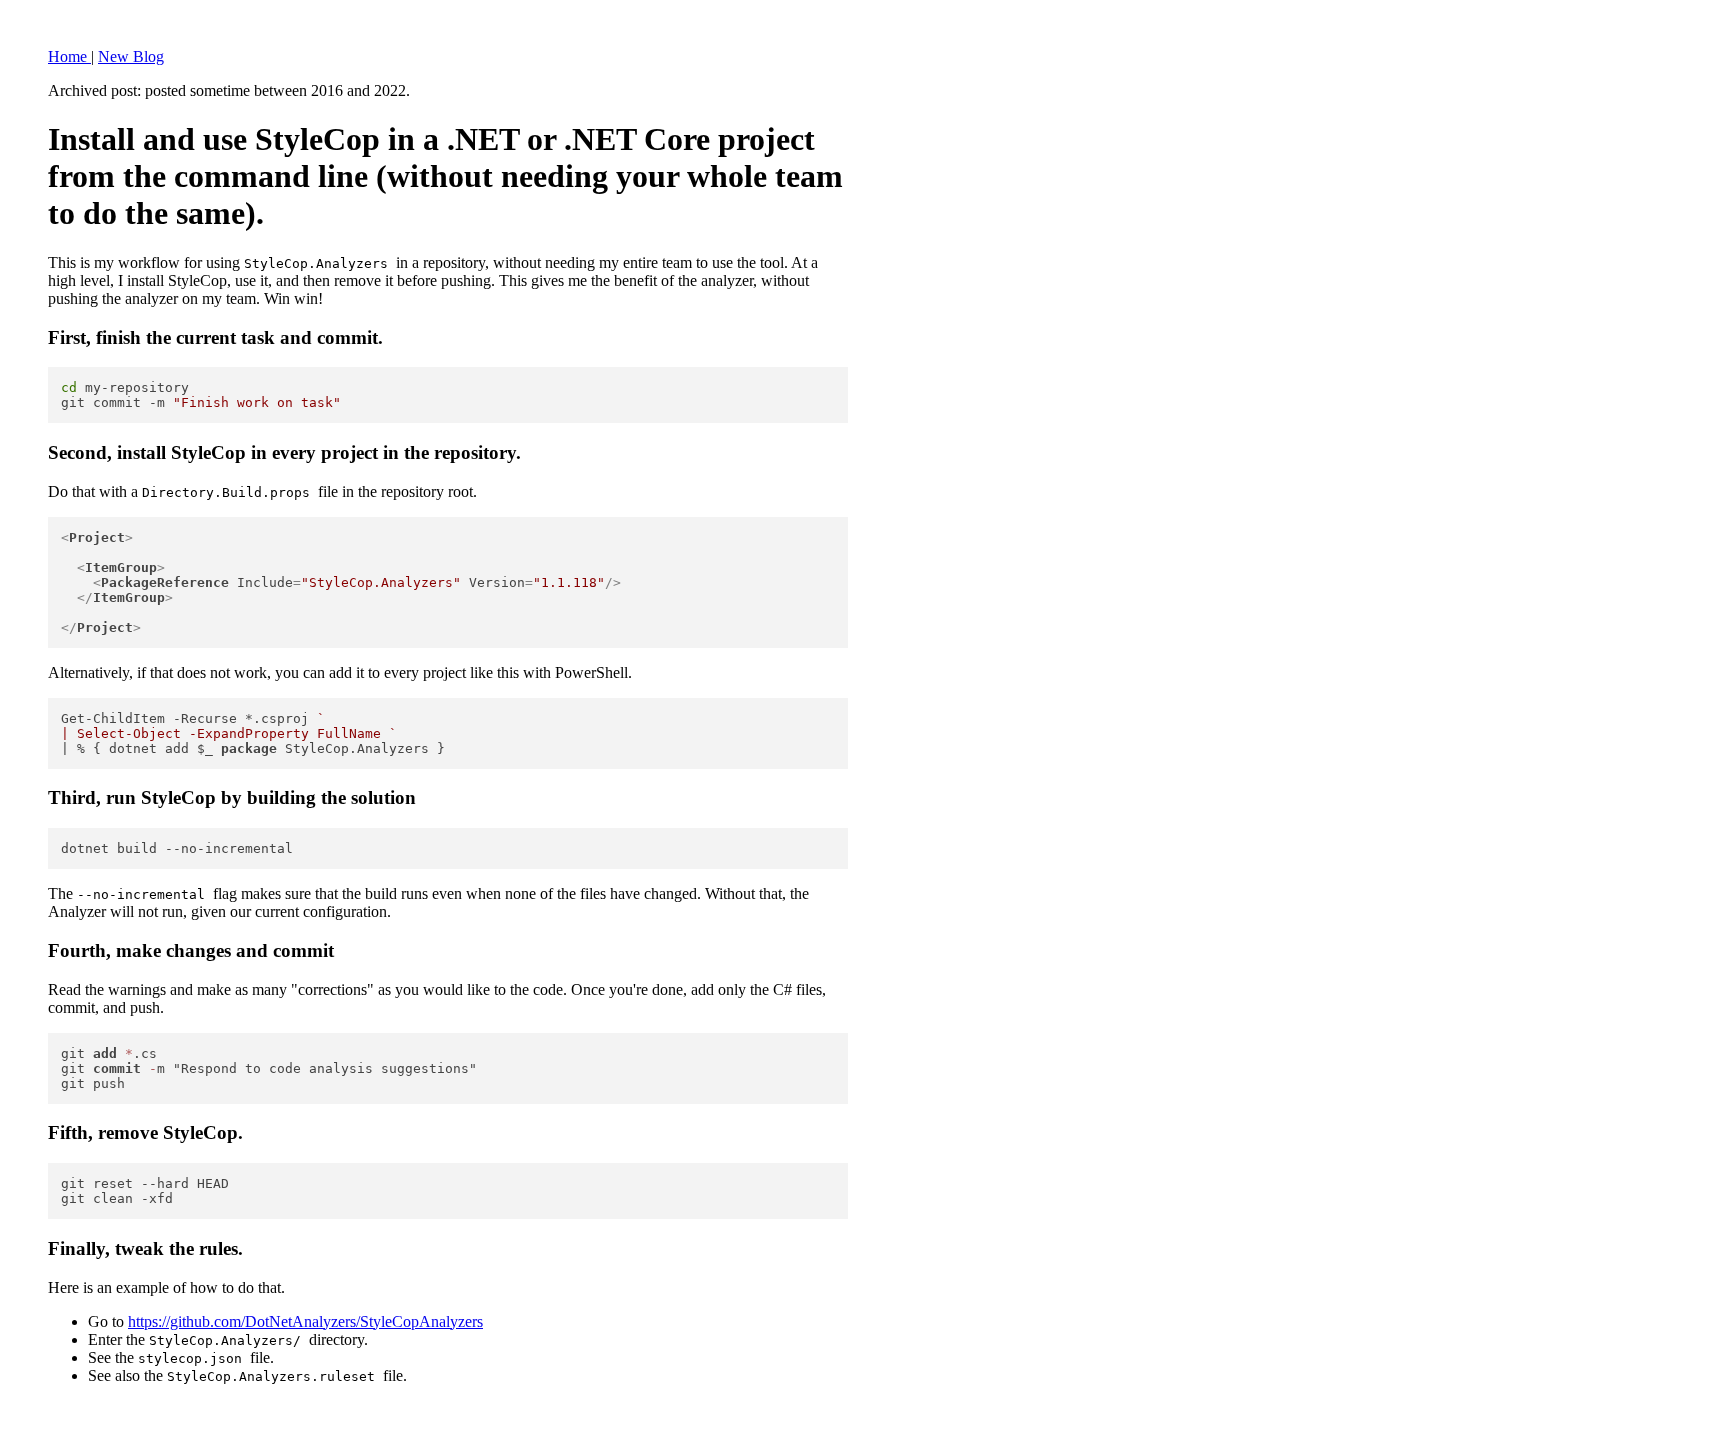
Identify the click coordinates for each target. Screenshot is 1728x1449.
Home (69, 56)
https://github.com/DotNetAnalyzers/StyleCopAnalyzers (305, 1321)
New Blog (131, 56)
